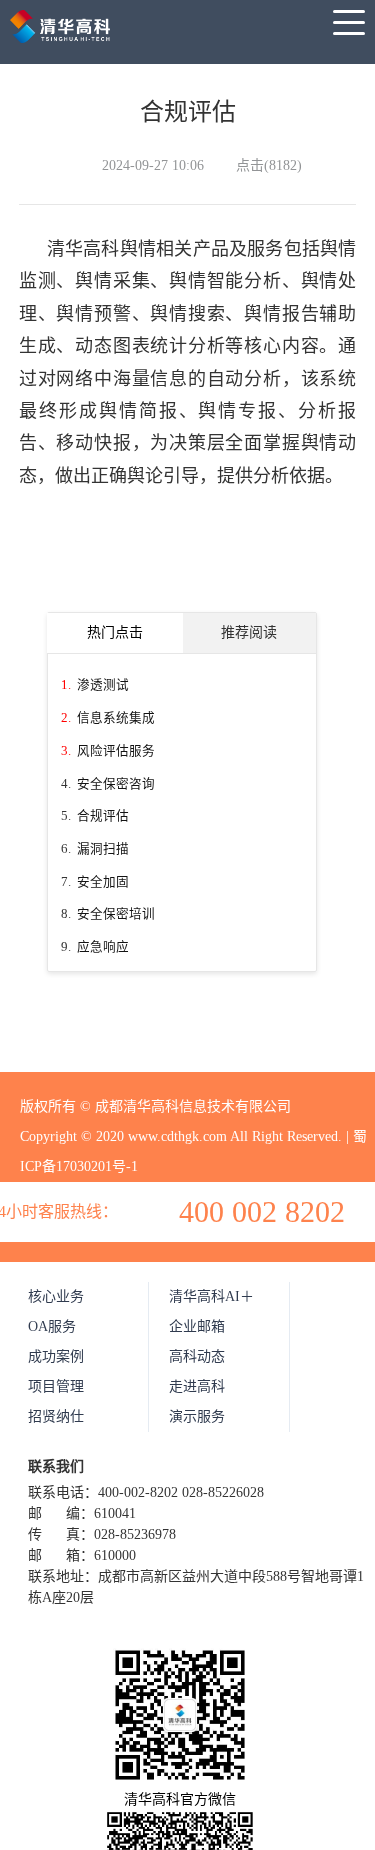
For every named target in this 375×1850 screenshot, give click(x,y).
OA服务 (52, 1326)
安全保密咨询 (116, 784)
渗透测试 (103, 685)
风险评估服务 (116, 751)
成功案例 (56, 1356)
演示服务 (197, 1416)
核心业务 (56, 1296)
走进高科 (197, 1386)
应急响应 (103, 947)
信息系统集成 (116, 718)
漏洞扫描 (103, 849)
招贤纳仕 (56, 1416)
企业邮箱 (197, 1326)
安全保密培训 (116, 914)
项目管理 (56, 1386)
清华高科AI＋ (211, 1296)
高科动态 (197, 1356)
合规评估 (103, 816)
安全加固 (103, 882)
